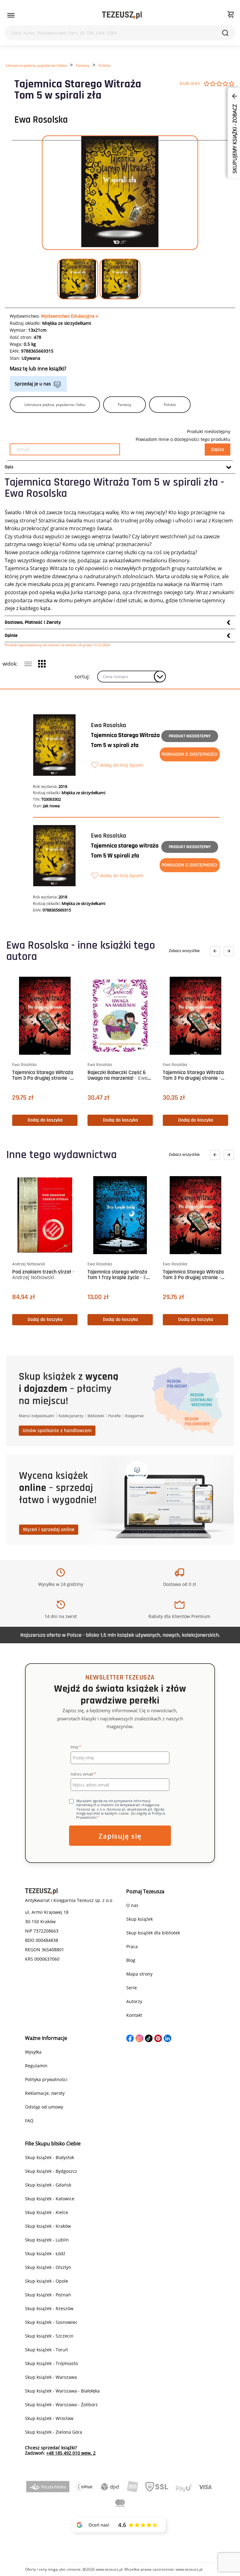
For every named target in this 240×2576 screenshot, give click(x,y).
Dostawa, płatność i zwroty (33, 622)
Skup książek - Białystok (50, 2157)
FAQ (29, 2121)
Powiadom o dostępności (190, 754)
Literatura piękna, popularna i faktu (36, 65)
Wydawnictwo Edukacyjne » (70, 316)
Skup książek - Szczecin (49, 2336)
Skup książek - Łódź (45, 2253)
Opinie (11, 635)
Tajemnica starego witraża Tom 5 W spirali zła (125, 851)
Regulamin (36, 2066)
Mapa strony (139, 1974)
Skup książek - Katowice (50, 2199)
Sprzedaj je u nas (33, 384)
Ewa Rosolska (41, 120)
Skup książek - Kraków (48, 2226)
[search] (225, 33)
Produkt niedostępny (190, 736)
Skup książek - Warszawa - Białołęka (62, 2391)
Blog (131, 1960)
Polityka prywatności (46, 2079)
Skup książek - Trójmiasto (51, 2363)
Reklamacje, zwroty (45, 2093)
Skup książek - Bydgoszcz (51, 2171)
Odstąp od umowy (44, 2107)
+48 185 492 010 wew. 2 (71, 2453)
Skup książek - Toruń (47, 2350)
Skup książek (140, 1919)
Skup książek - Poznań (48, 2295)
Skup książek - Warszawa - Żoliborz (61, 2405)
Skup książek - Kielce (47, 2212)
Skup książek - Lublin (47, 2240)
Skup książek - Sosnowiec (51, 2322)
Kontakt (134, 2015)
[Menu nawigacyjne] (11, 15)
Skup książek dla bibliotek (153, 1933)
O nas (132, 1905)
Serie (132, 1988)
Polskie (105, 65)
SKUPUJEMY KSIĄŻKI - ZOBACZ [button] (235, 138)
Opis (9, 467)
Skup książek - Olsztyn (48, 2267)
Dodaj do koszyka (45, 1120)
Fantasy (83, 65)
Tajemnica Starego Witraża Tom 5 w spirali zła (125, 740)
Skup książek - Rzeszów (49, 2308)
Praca (132, 1946)
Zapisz (217, 450)
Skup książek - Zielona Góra (54, 2432)
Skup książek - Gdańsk (48, 2185)
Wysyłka (33, 2052)
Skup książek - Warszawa (51, 2377)
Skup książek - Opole (47, 2281)
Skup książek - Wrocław (49, 2418)
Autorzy (134, 2001)
